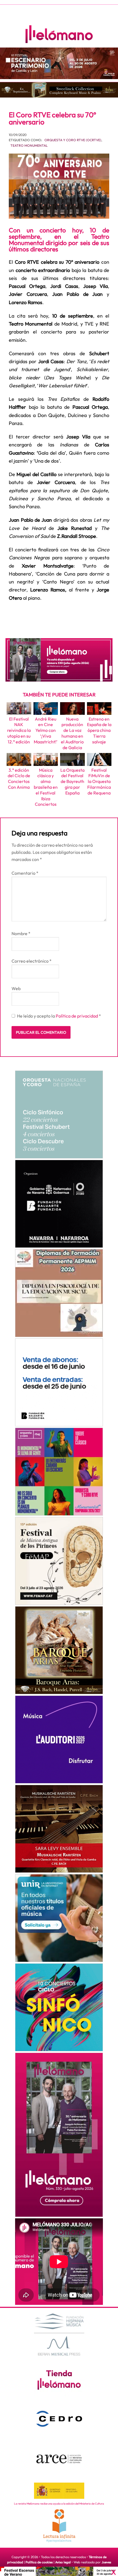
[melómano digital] (59, 1115)
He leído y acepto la (59, 1016)
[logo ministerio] (59, 2491)
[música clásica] (59, 1918)
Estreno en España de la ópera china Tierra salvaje (99, 730)
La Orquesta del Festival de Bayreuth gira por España (72, 781)
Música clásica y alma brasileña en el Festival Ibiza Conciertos (46, 787)
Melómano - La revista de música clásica (59, 34)
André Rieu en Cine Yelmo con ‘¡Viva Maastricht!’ (46, 730)
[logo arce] (59, 2459)
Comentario (25, 873)
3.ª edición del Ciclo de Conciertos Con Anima (19, 779)
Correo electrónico (32, 961)
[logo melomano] (59, 2334)
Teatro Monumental (29, 145)
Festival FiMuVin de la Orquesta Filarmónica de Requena (99, 781)
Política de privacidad (77, 1016)
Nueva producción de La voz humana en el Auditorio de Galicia (72, 733)
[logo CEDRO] (59, 2419)
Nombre (21, 933)
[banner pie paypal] (59, 2571)
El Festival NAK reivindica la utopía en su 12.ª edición (19, 730)
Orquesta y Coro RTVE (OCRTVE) (73, 140)
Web (16, 988)
